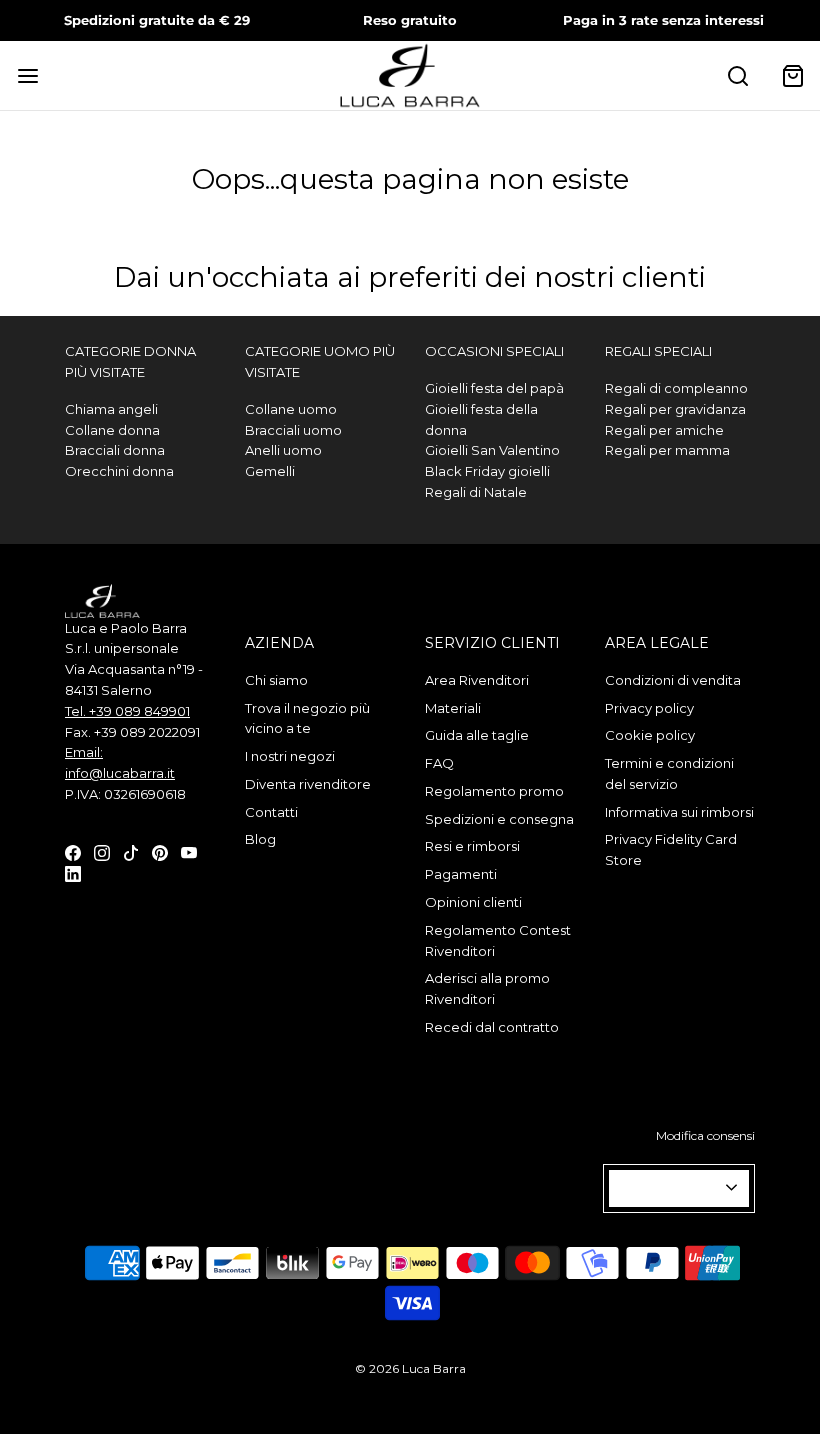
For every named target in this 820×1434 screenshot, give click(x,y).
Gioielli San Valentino (492, 450)
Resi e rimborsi (472, 846)
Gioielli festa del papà (494, 388)
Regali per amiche (664, 430)
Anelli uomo (283, 450)
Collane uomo (291, 409)
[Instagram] (102, 852)
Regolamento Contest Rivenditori (498, 940)
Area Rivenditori (477, 680)
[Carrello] (792, 75)
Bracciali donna (115, 450)
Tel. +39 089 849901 (127, 711)
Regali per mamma (667, 450)
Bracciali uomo (293, 430)
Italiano (670, 1188)
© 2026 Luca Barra (410, 1368)
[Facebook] (73, 852)
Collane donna (112, 430)
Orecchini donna (119, 471)
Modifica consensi (705, 1135)
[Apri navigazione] (27, 75)
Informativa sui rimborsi (679, 812)
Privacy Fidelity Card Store (671, 849)
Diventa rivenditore (308, 784)
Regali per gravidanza (675, 409)
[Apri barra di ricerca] (737, 75)
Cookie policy (650, 735)
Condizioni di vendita (673, 680)
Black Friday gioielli (487, 471)
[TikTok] (131, 852)
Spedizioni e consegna (499, 819)
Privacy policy (649, 708)
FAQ (439, 763)
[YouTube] (189, 852)
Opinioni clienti (473, 902)
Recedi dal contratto (492, 1027)
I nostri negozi (290, 756)
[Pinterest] (160, 852)
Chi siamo (276, 680)
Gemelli (270, 471)
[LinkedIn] (73, 872)
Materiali (453, 708)
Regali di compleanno (676, 388)
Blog (260, 839)
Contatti (271, 812)
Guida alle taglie (477, 735)
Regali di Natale (476, 492)
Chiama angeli (111, 409)
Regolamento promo (494, 791)
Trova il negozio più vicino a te (307, 718)
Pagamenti (461, 874)
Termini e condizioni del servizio (669, 773)
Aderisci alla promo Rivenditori (487, 988)
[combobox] (679, 1188)
